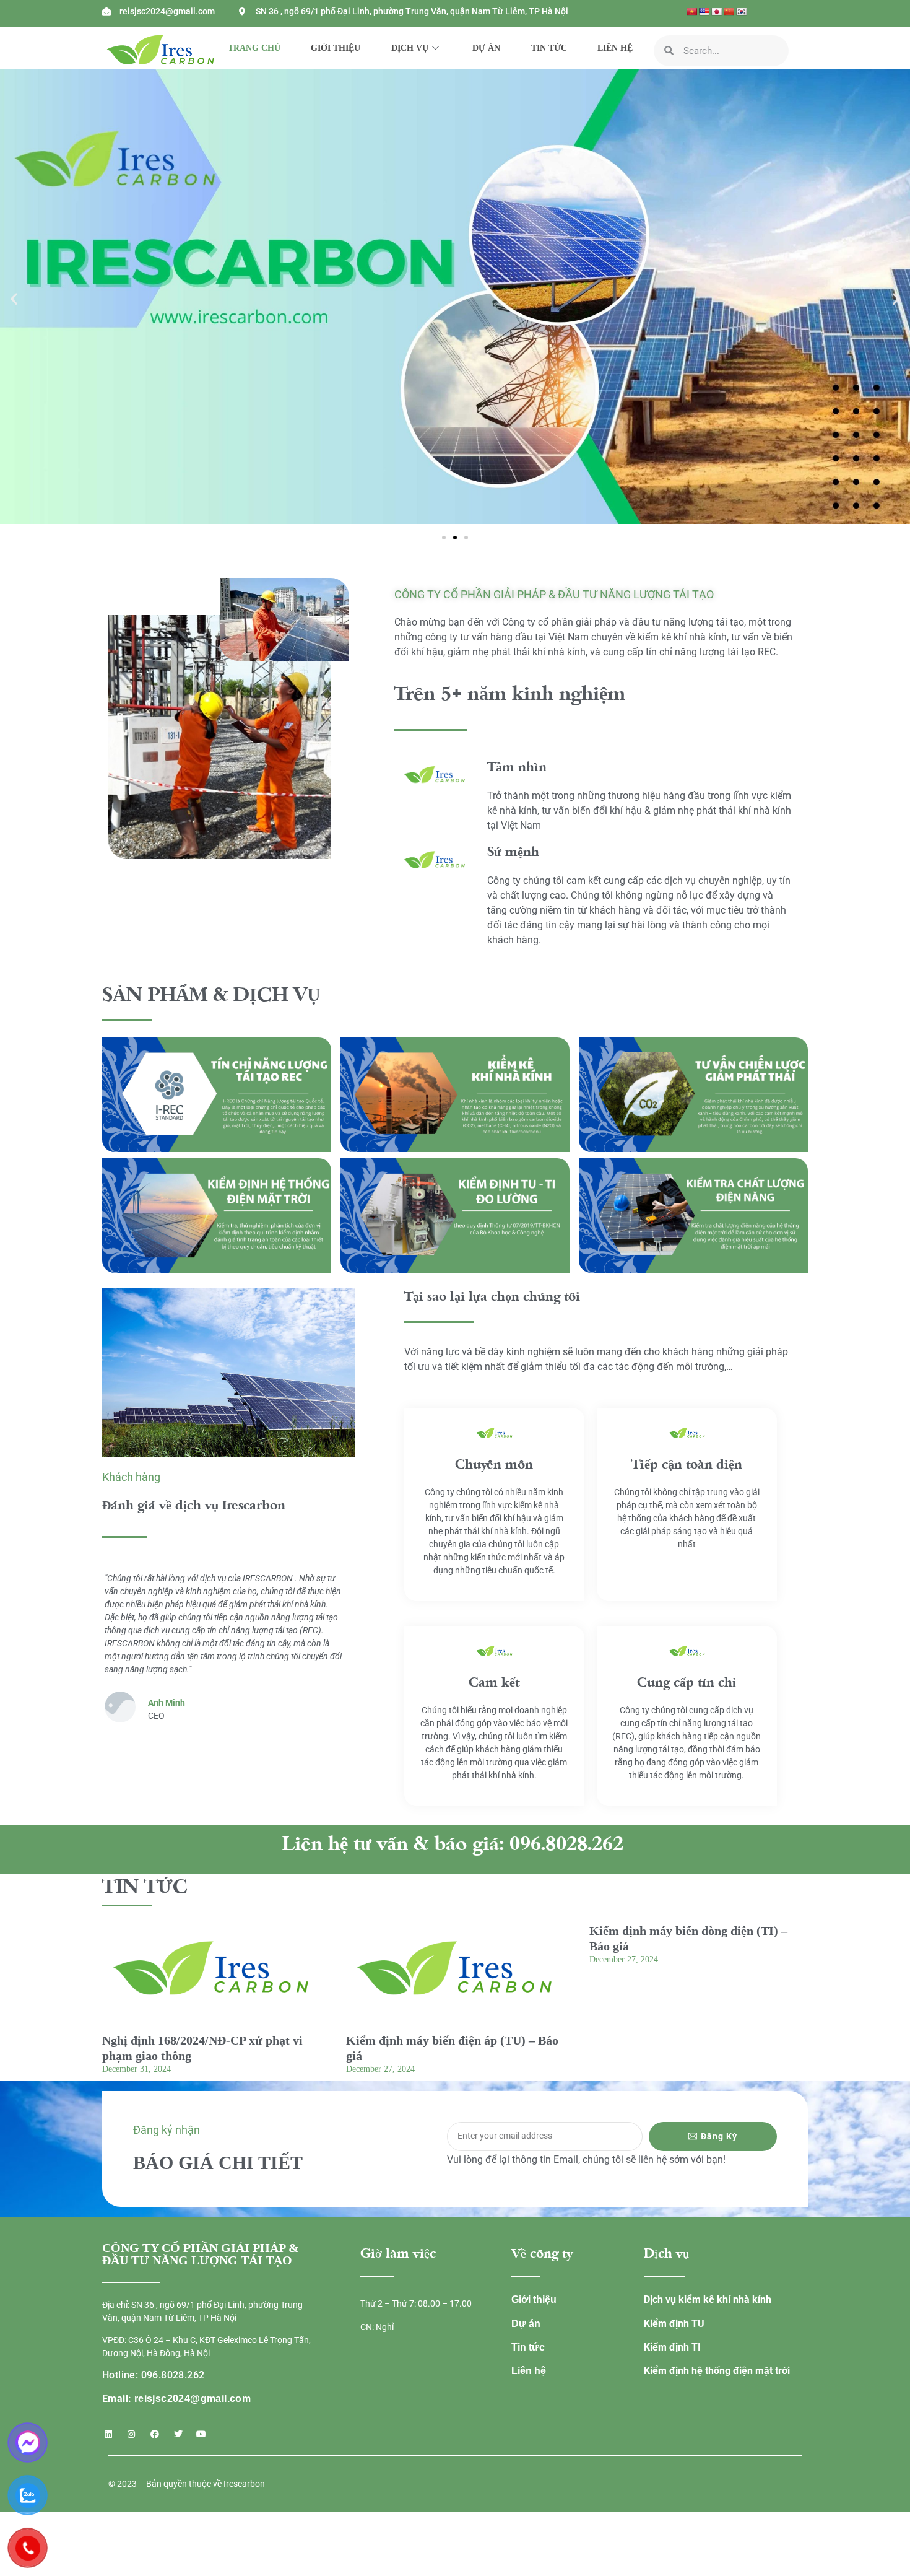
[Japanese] (716, 12)
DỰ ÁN (486, 48)
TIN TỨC (549, 48)
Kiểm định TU (674, 2324)
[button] (14, 299)
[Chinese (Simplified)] (729, 12)
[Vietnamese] (691, 12)
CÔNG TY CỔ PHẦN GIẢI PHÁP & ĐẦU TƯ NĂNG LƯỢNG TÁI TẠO (554, 594)
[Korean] (741, 12)
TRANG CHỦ (254, 48)
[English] (704, 12)
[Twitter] (178, 2434)
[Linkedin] (108, 2434)
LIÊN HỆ (615, 48)
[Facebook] (155, 2434)
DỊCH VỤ (410, 48)
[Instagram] (132, 2434)
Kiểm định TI (672, 2347)
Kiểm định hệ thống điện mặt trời (717, 2371)
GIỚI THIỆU (336, 48)
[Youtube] (201, 2434)
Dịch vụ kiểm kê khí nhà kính (708, 2299)
